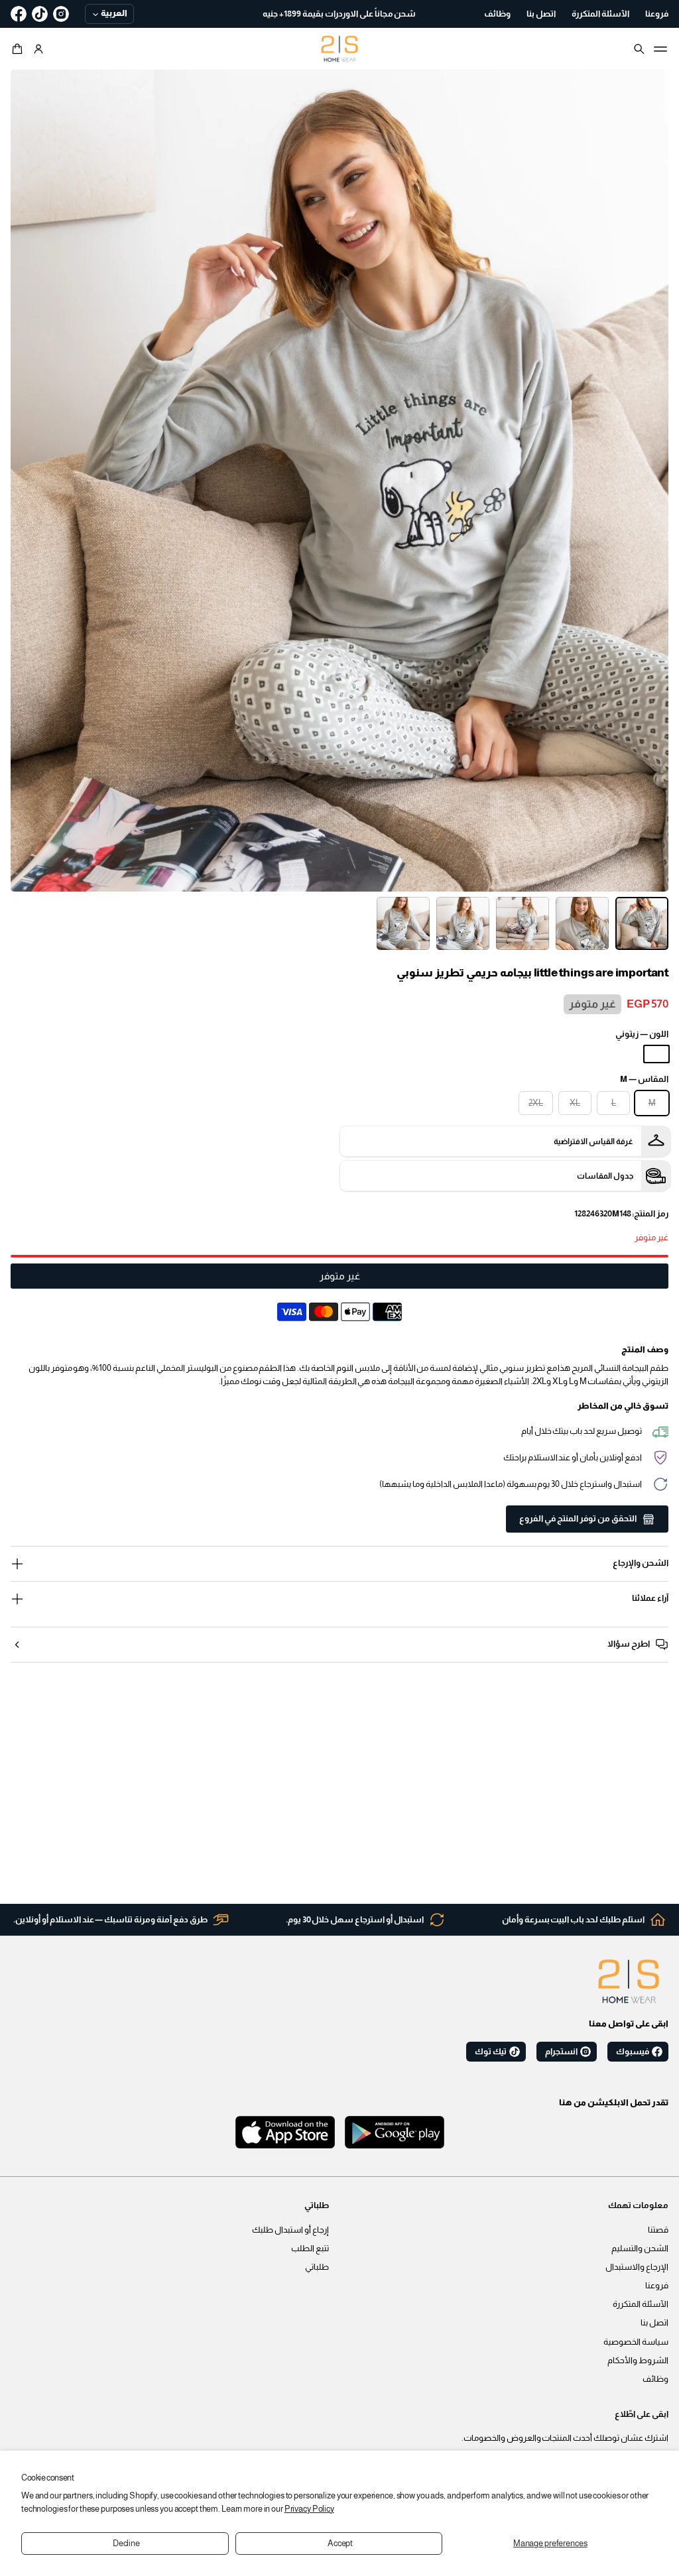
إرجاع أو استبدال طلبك (290, 2230)
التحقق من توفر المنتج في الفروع (578, 1519)
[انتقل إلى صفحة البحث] (639, 49)
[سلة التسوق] (19, 49)
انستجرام (561, 2052)
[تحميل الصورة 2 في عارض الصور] (582, 923)
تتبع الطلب (310, 2249)
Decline (126, 2544)
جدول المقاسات (605, 1176)
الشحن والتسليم (640, 2249)
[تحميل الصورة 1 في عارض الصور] (642, 923)
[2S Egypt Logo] (629, 1981)
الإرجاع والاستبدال (637, 2267)
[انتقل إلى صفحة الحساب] (38, 49)
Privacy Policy (309, 2509)
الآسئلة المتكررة (641, 2304)
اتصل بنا (654, 2323)
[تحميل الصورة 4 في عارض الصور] (463, 923)
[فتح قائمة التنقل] (660, 49)
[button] (19, 49)
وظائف (655, 2379)
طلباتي (317, 2267)
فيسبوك (633, 2052)
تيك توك (491, 2052)
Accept (340, 2544)
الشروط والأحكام (638, 2361)
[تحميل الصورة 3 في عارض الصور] (523, 923)
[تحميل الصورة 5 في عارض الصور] (403, 923)
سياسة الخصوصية (636, 2342)
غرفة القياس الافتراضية (593, 1142)
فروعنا (657, 2286)
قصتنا (658, 2230)
